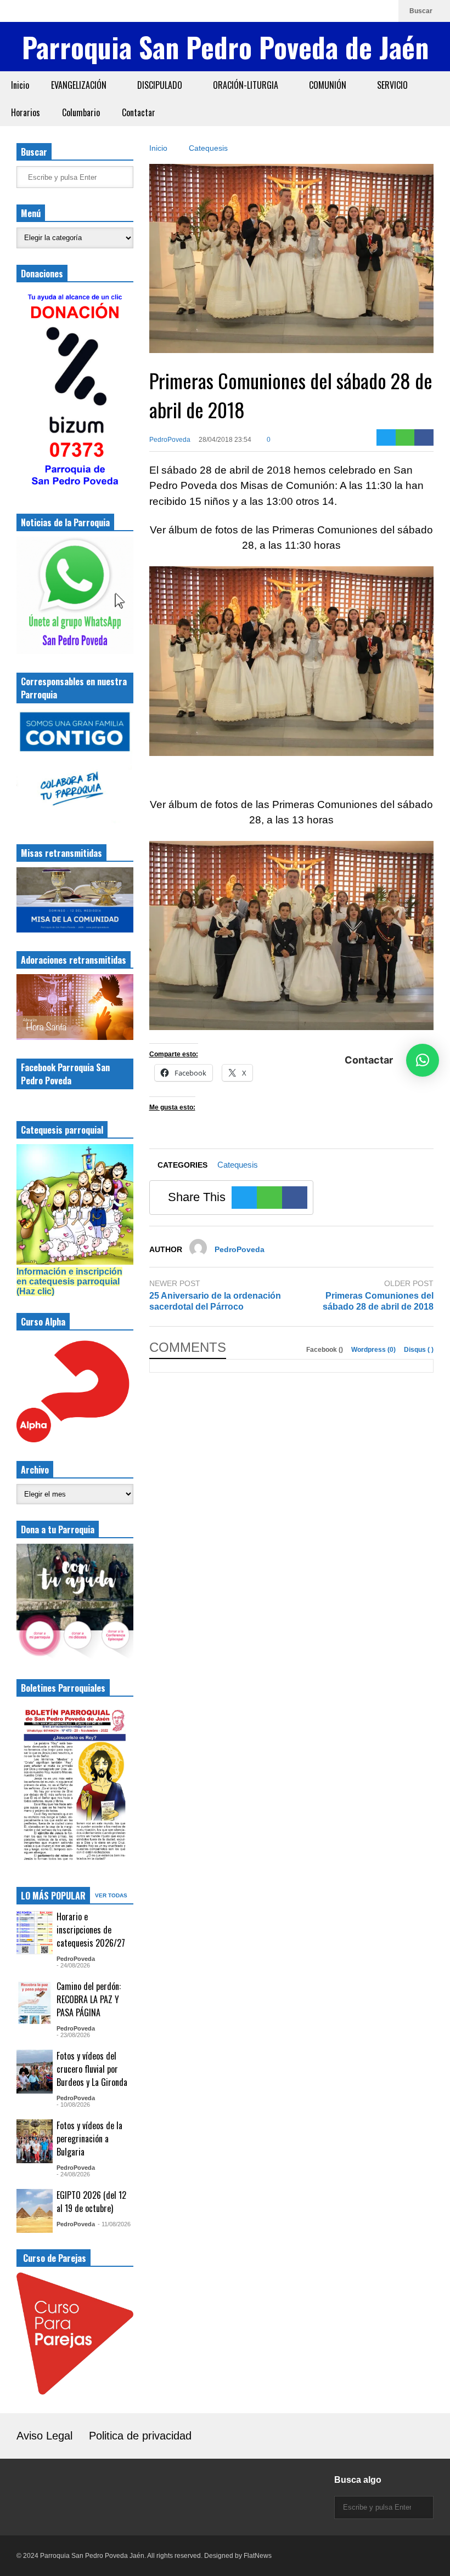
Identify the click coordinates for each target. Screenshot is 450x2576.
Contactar (139, 112)
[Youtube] (367, 11)
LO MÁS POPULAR (53, 1896)
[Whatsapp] (385, 11)
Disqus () (419, 1350)
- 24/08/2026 (73, 1965)
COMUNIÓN (329, 85)
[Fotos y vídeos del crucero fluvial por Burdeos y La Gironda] (35, 2072)
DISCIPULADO (161, 85)
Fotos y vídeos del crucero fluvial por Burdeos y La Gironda (92, 2069)
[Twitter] (386, 437)
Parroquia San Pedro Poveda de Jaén (225, 47)
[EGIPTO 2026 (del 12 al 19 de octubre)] (35, 2211)
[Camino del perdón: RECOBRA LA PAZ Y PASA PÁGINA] (35, 2002)
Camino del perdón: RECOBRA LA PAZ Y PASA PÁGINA (89, 1999)
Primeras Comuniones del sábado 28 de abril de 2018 (378, 1301)
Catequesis (238, 1165)
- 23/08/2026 (73, 2035)
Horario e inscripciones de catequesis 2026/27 (91, 1930)
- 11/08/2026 (114, 2224)
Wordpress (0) (374, 1350)
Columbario (81, 112)
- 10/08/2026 (73, 2105)
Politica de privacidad (140, 2436)
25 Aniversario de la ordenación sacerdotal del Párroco (215, 1301)
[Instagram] (332, 11)
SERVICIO (393, 85)
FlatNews (258, 2556)
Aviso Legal (44, 2436)
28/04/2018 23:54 (225, 440)
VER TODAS (112, 1895)
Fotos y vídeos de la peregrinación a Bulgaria (89, 2139)
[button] (423, 1060)
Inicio (20, 85)
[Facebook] (350, 11)
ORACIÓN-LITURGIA (247, 85)
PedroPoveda (170, 440)
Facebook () (325, 1350)
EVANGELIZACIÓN (80, 85)
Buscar (422, 11)
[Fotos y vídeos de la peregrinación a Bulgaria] (35, 2141)
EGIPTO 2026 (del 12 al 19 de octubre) (91, 2202)
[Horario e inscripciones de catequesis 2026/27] (35, 1932)
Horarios (26, 112)
